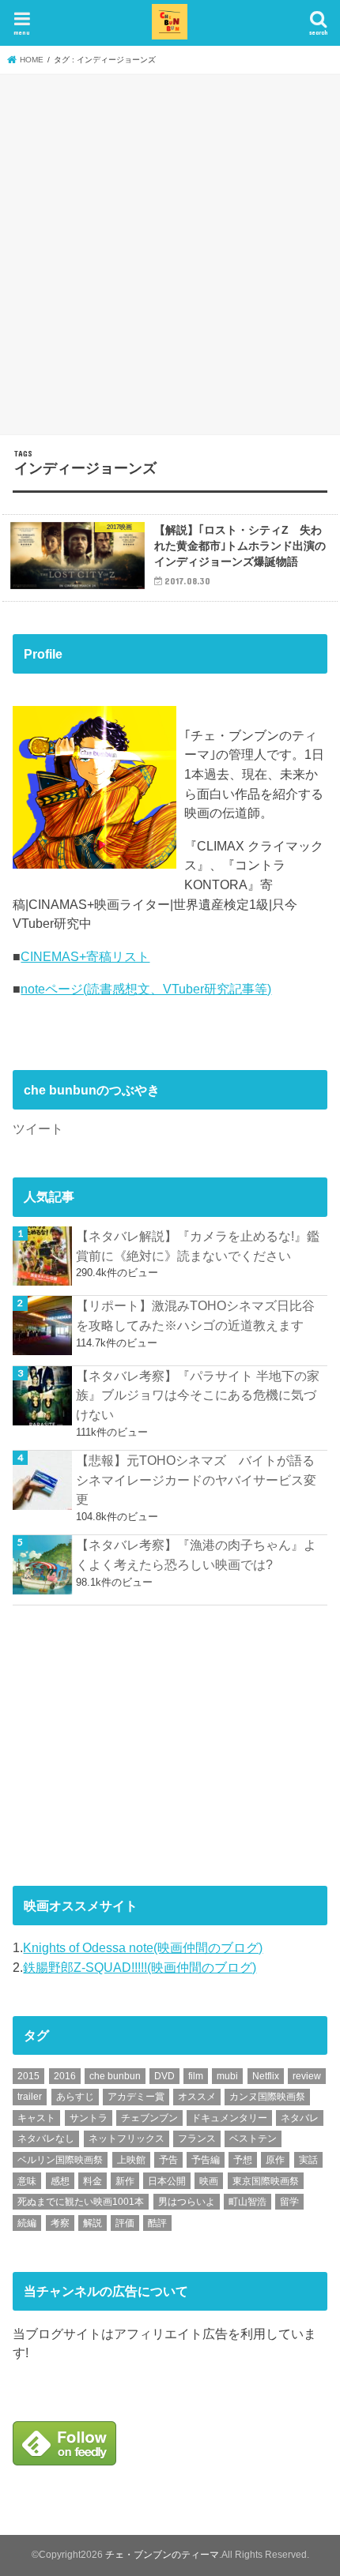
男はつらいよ (187, 2202)
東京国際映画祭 (266, 2181)
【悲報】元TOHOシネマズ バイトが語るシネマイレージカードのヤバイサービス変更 (196, 1480)
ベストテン (253, 2139)
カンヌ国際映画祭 (267, 2097)
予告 (168, 2160)
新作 (125, 2181)
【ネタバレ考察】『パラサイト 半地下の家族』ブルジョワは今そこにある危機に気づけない (198, 1395)
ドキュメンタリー (229, 2118)
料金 (93, 2181)
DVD (164, 2076)
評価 (125, 2223)
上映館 (131, 2160)
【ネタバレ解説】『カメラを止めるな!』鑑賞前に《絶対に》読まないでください (198, 1246)
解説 (93, 2223)
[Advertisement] (170, 252)
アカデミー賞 (136, 2097)
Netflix (266, 2076)
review (307, 2076)
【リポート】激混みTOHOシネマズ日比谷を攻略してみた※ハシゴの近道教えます (195, 1315)
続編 (27, 2223)
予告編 (206, 2160)
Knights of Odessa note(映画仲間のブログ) (143, 1947)
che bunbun (115, 2076)
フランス (197, 2139)
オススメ (197, 2097)
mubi (227, 2076)
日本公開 (167, 2181)
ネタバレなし (46, 2139)
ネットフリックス (127, 2139)
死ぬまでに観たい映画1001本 (81, 2202)
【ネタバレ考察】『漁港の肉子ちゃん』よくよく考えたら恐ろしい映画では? (196, 1555)
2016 (65, 2076)
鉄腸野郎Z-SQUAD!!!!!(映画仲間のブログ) (140, 1967)
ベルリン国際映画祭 (60, 2160)
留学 (289, 2202)
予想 (243, 2160)
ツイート (38, 1128)
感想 (60, 2181)
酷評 (157, 2223)
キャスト (36, 2118)
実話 (308, 2160)
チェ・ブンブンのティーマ (162, 2555)
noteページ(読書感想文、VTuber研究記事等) (146, 989)
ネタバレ (300, 2118)
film (196, 2076)
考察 (60, 2223)
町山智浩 (247, 2202)
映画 (209, 2181)
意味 (27, 2181)
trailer (30, 2097)
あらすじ (75, 2097)
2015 (28, 2076)
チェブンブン (149, 2118)
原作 (275, 2160)
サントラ (89, 2118)
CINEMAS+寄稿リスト (85, 956)
